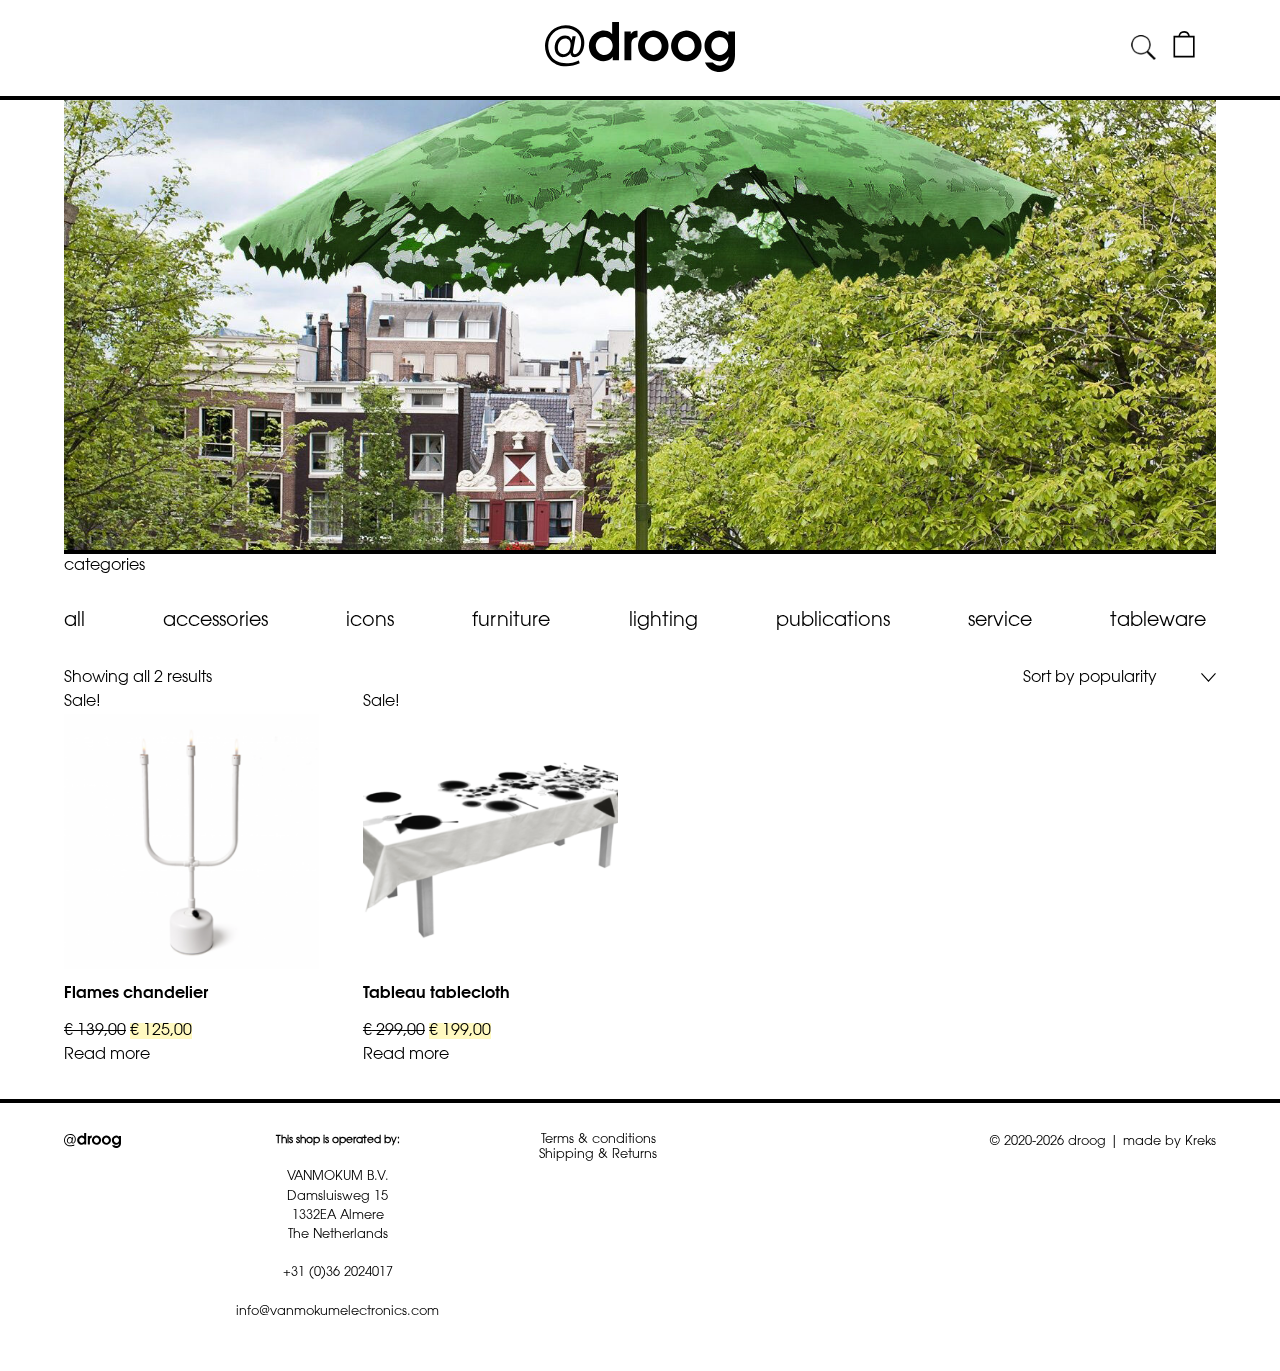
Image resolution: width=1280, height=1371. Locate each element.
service (1000, 621)
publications (833, 621)
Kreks (1200, 1142)
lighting (663, 621)
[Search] (1143, 48)
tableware (1158, 621)
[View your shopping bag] (1184, 54)
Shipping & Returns (598, 1155)
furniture (511, 621)
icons (370, 621)
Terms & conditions (598, 1140)
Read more (107, 1055)
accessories (215, 621)
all (74, 621)
